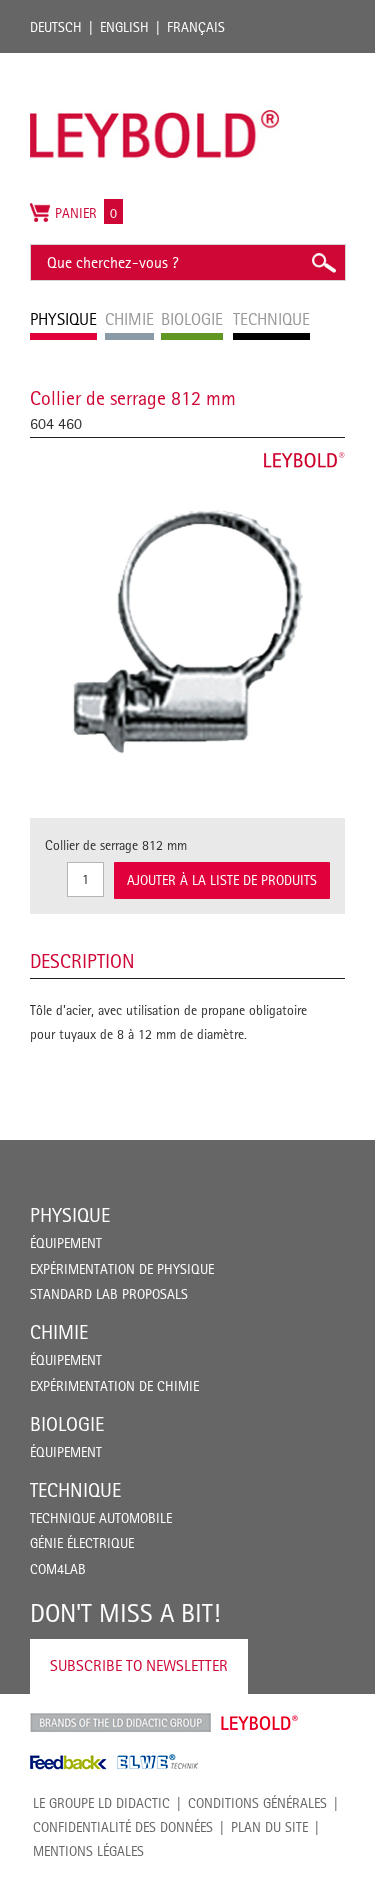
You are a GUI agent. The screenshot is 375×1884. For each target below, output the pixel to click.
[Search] (323, 262)
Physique (70, 1215)
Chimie (59, 1332)
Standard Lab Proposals (109, 1294)
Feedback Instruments (68, 1762)
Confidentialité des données (123, 1827)
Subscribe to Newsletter (139, 1665)
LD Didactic (120, 1723)
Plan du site (269, 1827)
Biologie (67, 1424)
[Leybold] (155, 63)
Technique (75, 1490)
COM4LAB (58, 1569)
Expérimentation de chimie (114, 1386)
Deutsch (56, 27)
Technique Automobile (101, 1518)
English (124, 27)
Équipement (66, 1243)
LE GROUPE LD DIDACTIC (101, 1803)
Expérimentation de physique (122, 1269)
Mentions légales (88, 1851)
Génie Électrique (82, 1543)
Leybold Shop (260, 1723)
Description (82, 961)
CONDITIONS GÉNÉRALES (257, 1803)
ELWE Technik (158, 1762)
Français (196, 27)
